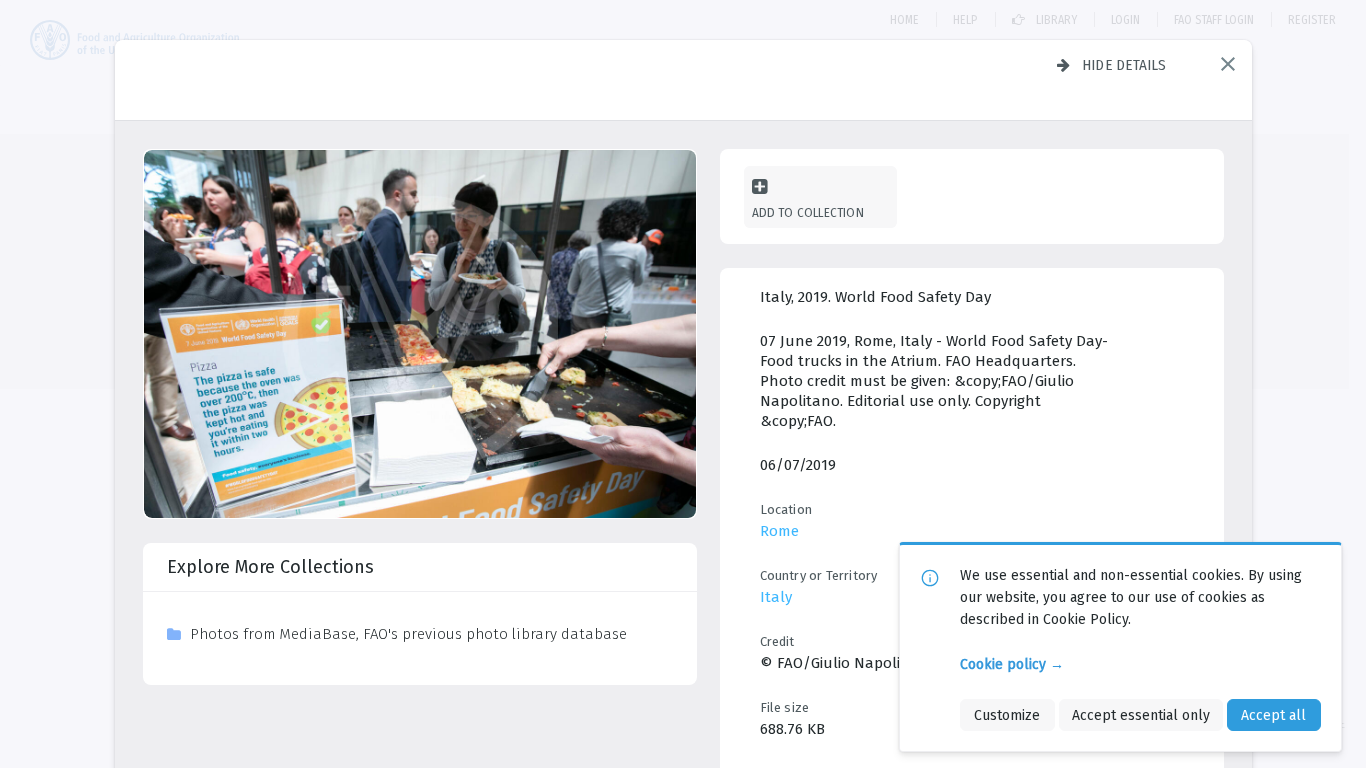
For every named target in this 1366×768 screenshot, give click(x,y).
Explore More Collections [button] (270, 567)
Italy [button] (776, 597)
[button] (1228, 64)
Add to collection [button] (808, 212)
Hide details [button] (1124, 65)
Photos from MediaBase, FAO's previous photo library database (408, 634)
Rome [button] (779, 531)
